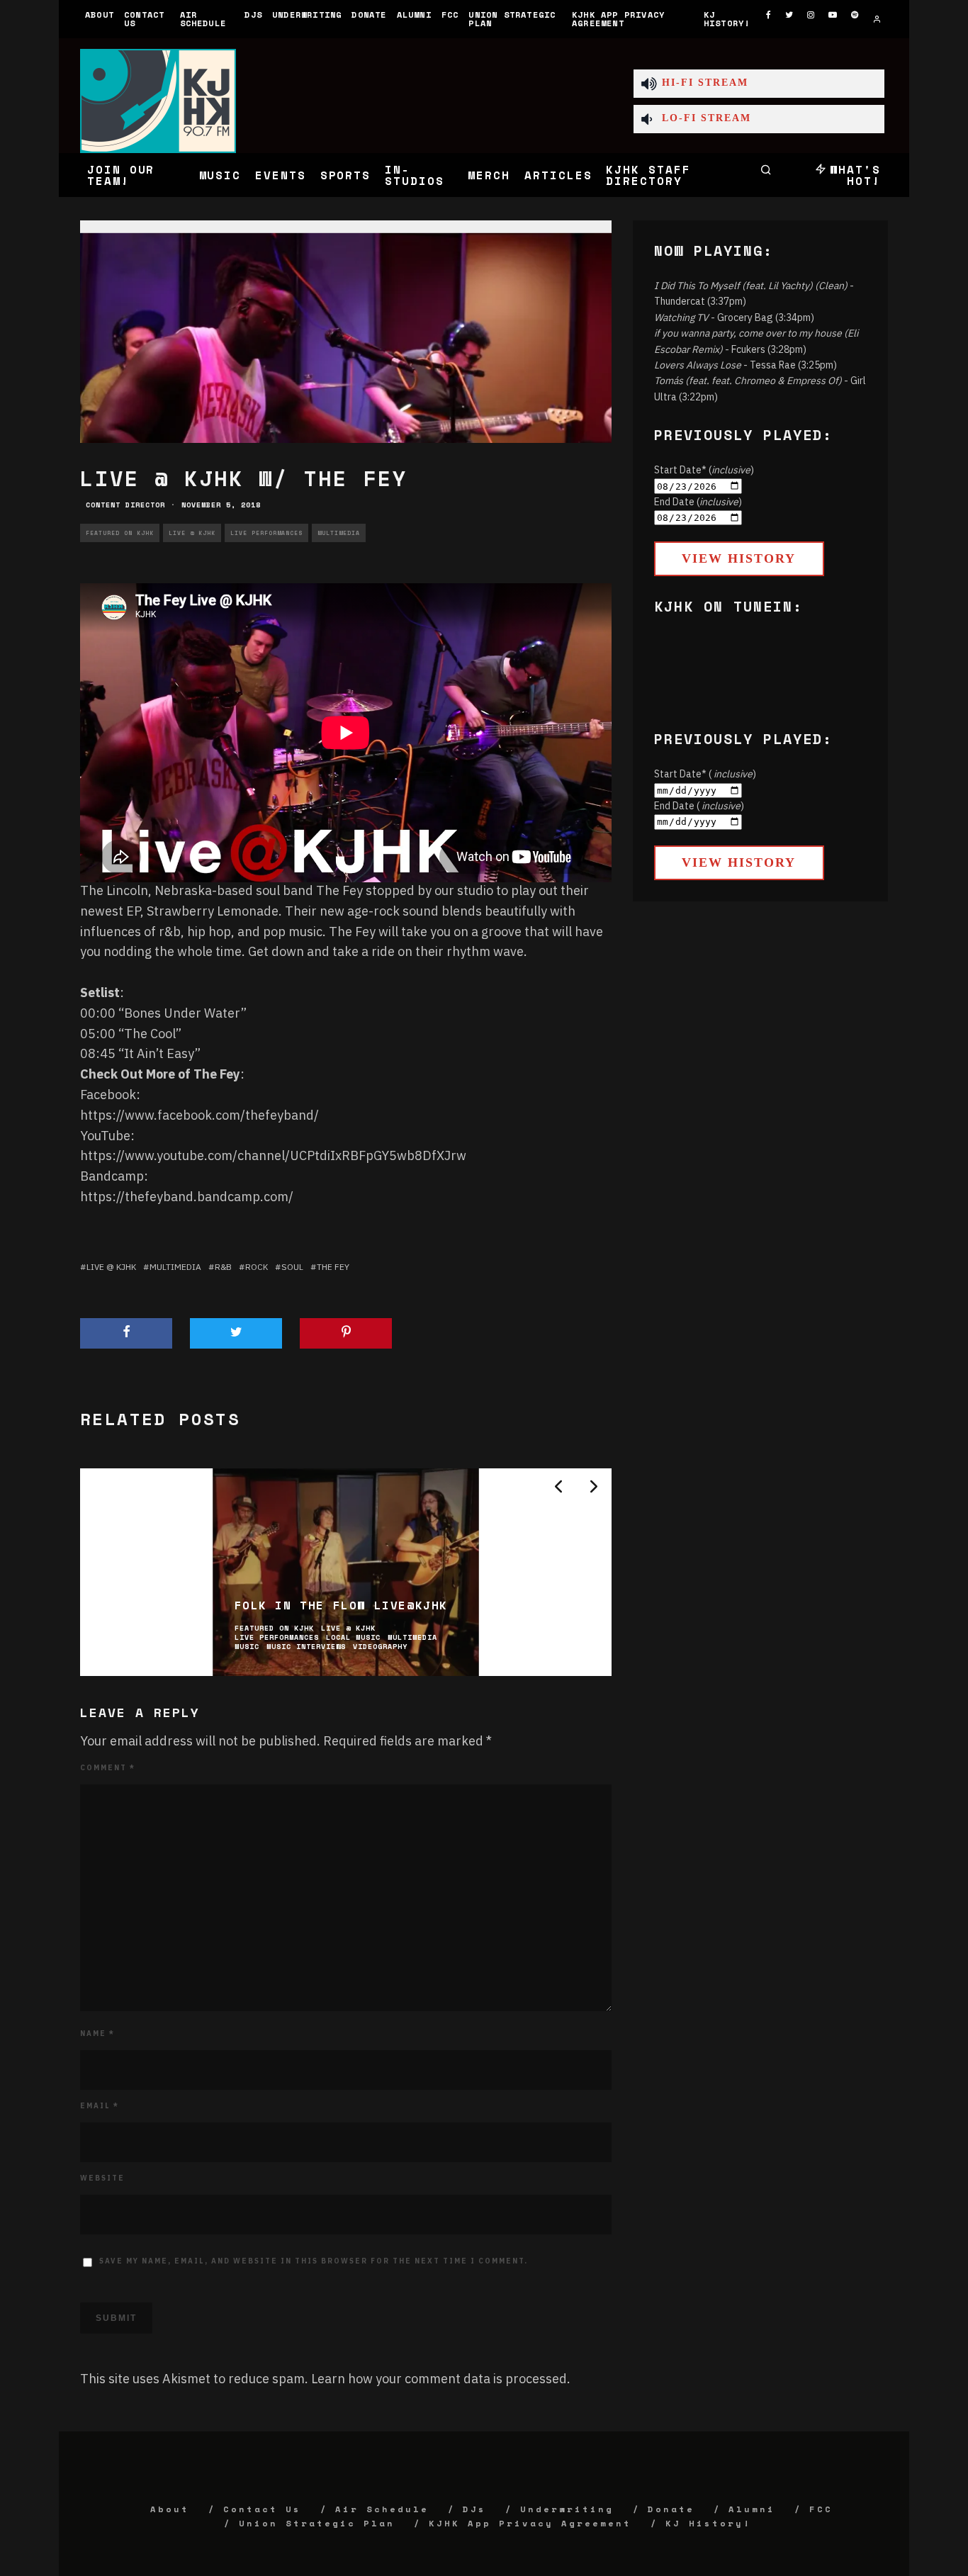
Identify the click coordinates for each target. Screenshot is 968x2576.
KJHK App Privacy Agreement (618, 19)
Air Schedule (203, 19)
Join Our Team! (121, 175)
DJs (253, 15)
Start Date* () (704, 470)
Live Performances (266, 533)
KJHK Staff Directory (648, 175)
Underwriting (307, 15)
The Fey (333, 1267)
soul (292, 1267)
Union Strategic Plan (512, 19)
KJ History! (727, 19)
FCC (450, 15)
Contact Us (144, 19)
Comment (108, 1768)
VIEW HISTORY (739, 558)
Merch (489, 175)
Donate (369, 15)
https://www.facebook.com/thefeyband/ (199, 1115)
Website (102, 2178)
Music (220, 175)
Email (100, 2106)
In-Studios (414, 175)
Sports (346, 175)
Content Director (125, 505)
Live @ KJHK (192, 533)
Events (281, 175)
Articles (558, 175)
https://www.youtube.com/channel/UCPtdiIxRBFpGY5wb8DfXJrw (273, 1155)
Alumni (414, 15)
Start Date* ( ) (705, 774)
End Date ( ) (699, 806)
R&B (223, 1267)
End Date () (698, 502)
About (100, 15)
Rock (257, 1267)
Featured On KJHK (120, 533)
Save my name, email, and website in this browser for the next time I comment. (314, 2261)
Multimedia (339, 533)
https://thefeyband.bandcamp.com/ (187, 1197)
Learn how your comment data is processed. (441, 2379)
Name (97, 2034)
